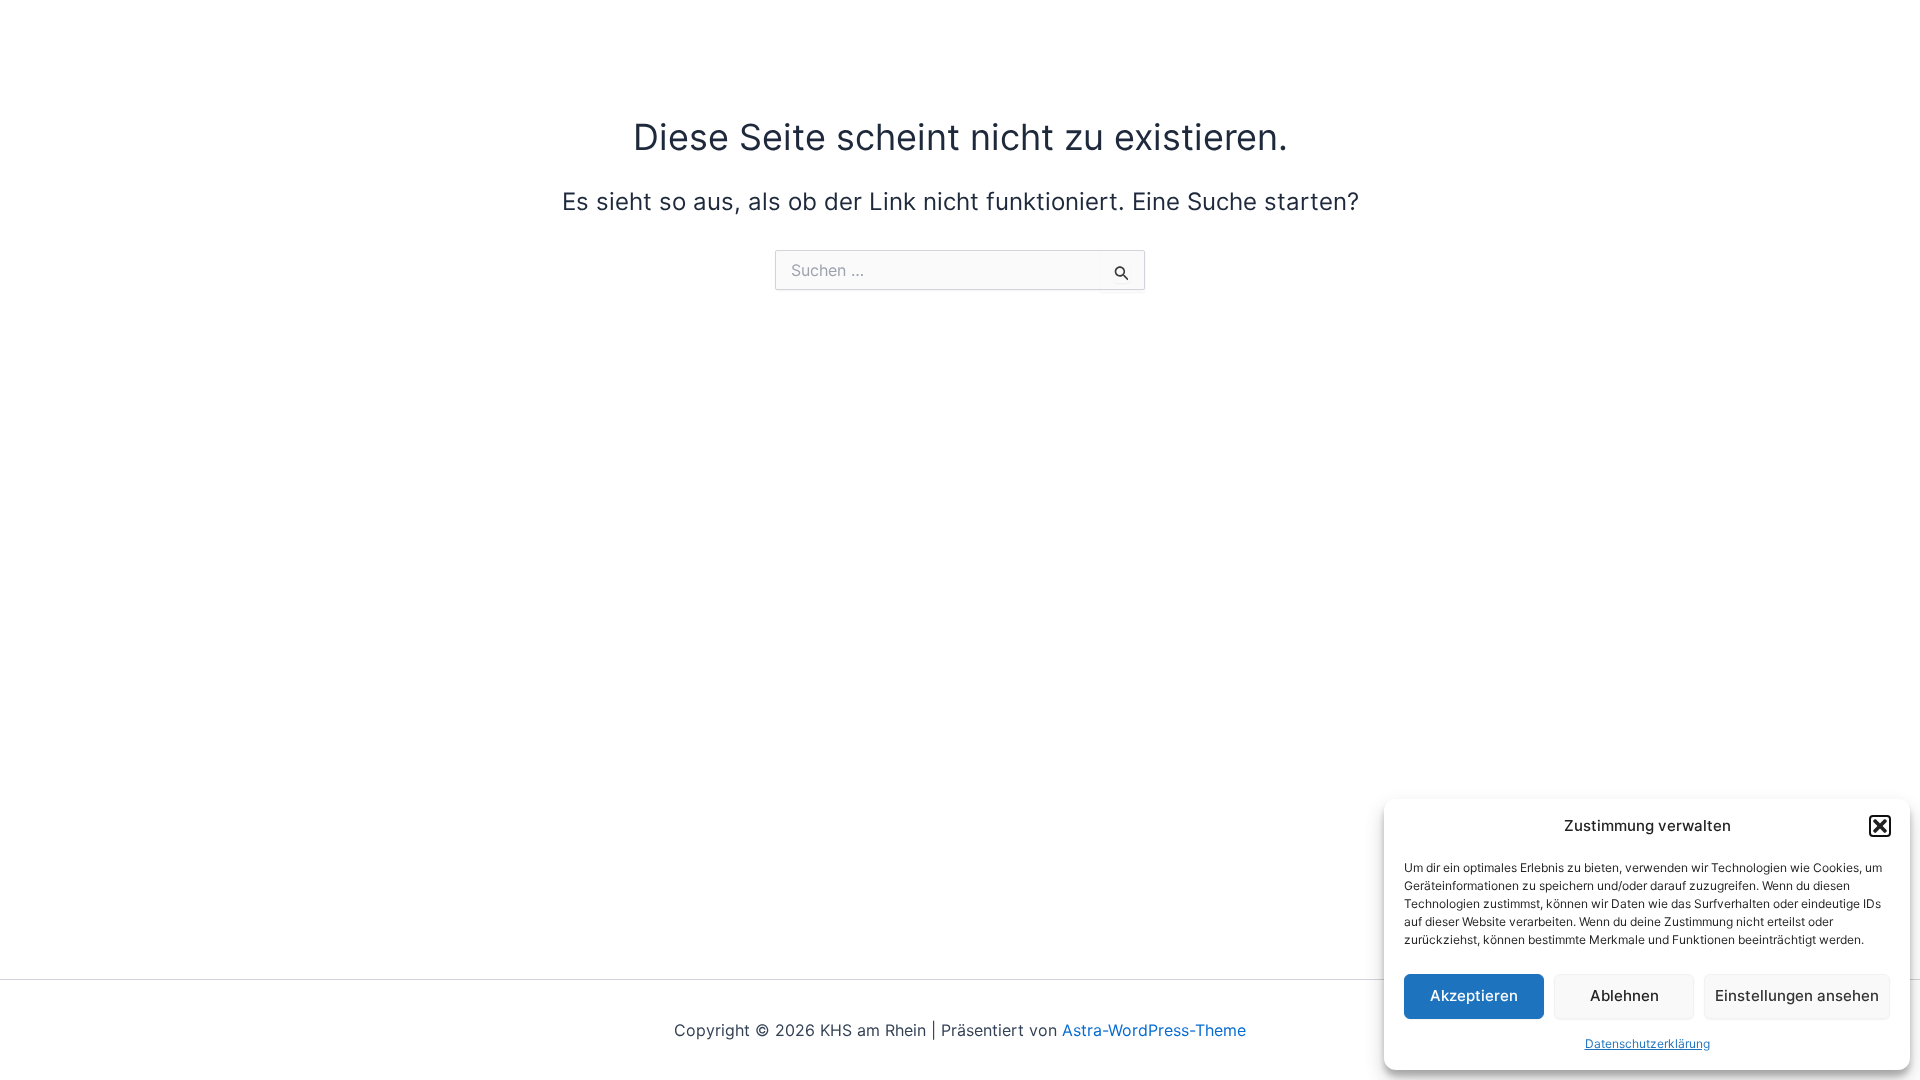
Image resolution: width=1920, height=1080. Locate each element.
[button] (1880, 826)
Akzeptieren (1474, 995)
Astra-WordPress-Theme (1154, 1030)
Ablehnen (1624, 995)
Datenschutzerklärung (1647, 1043)
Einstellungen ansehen (1797, 995)
